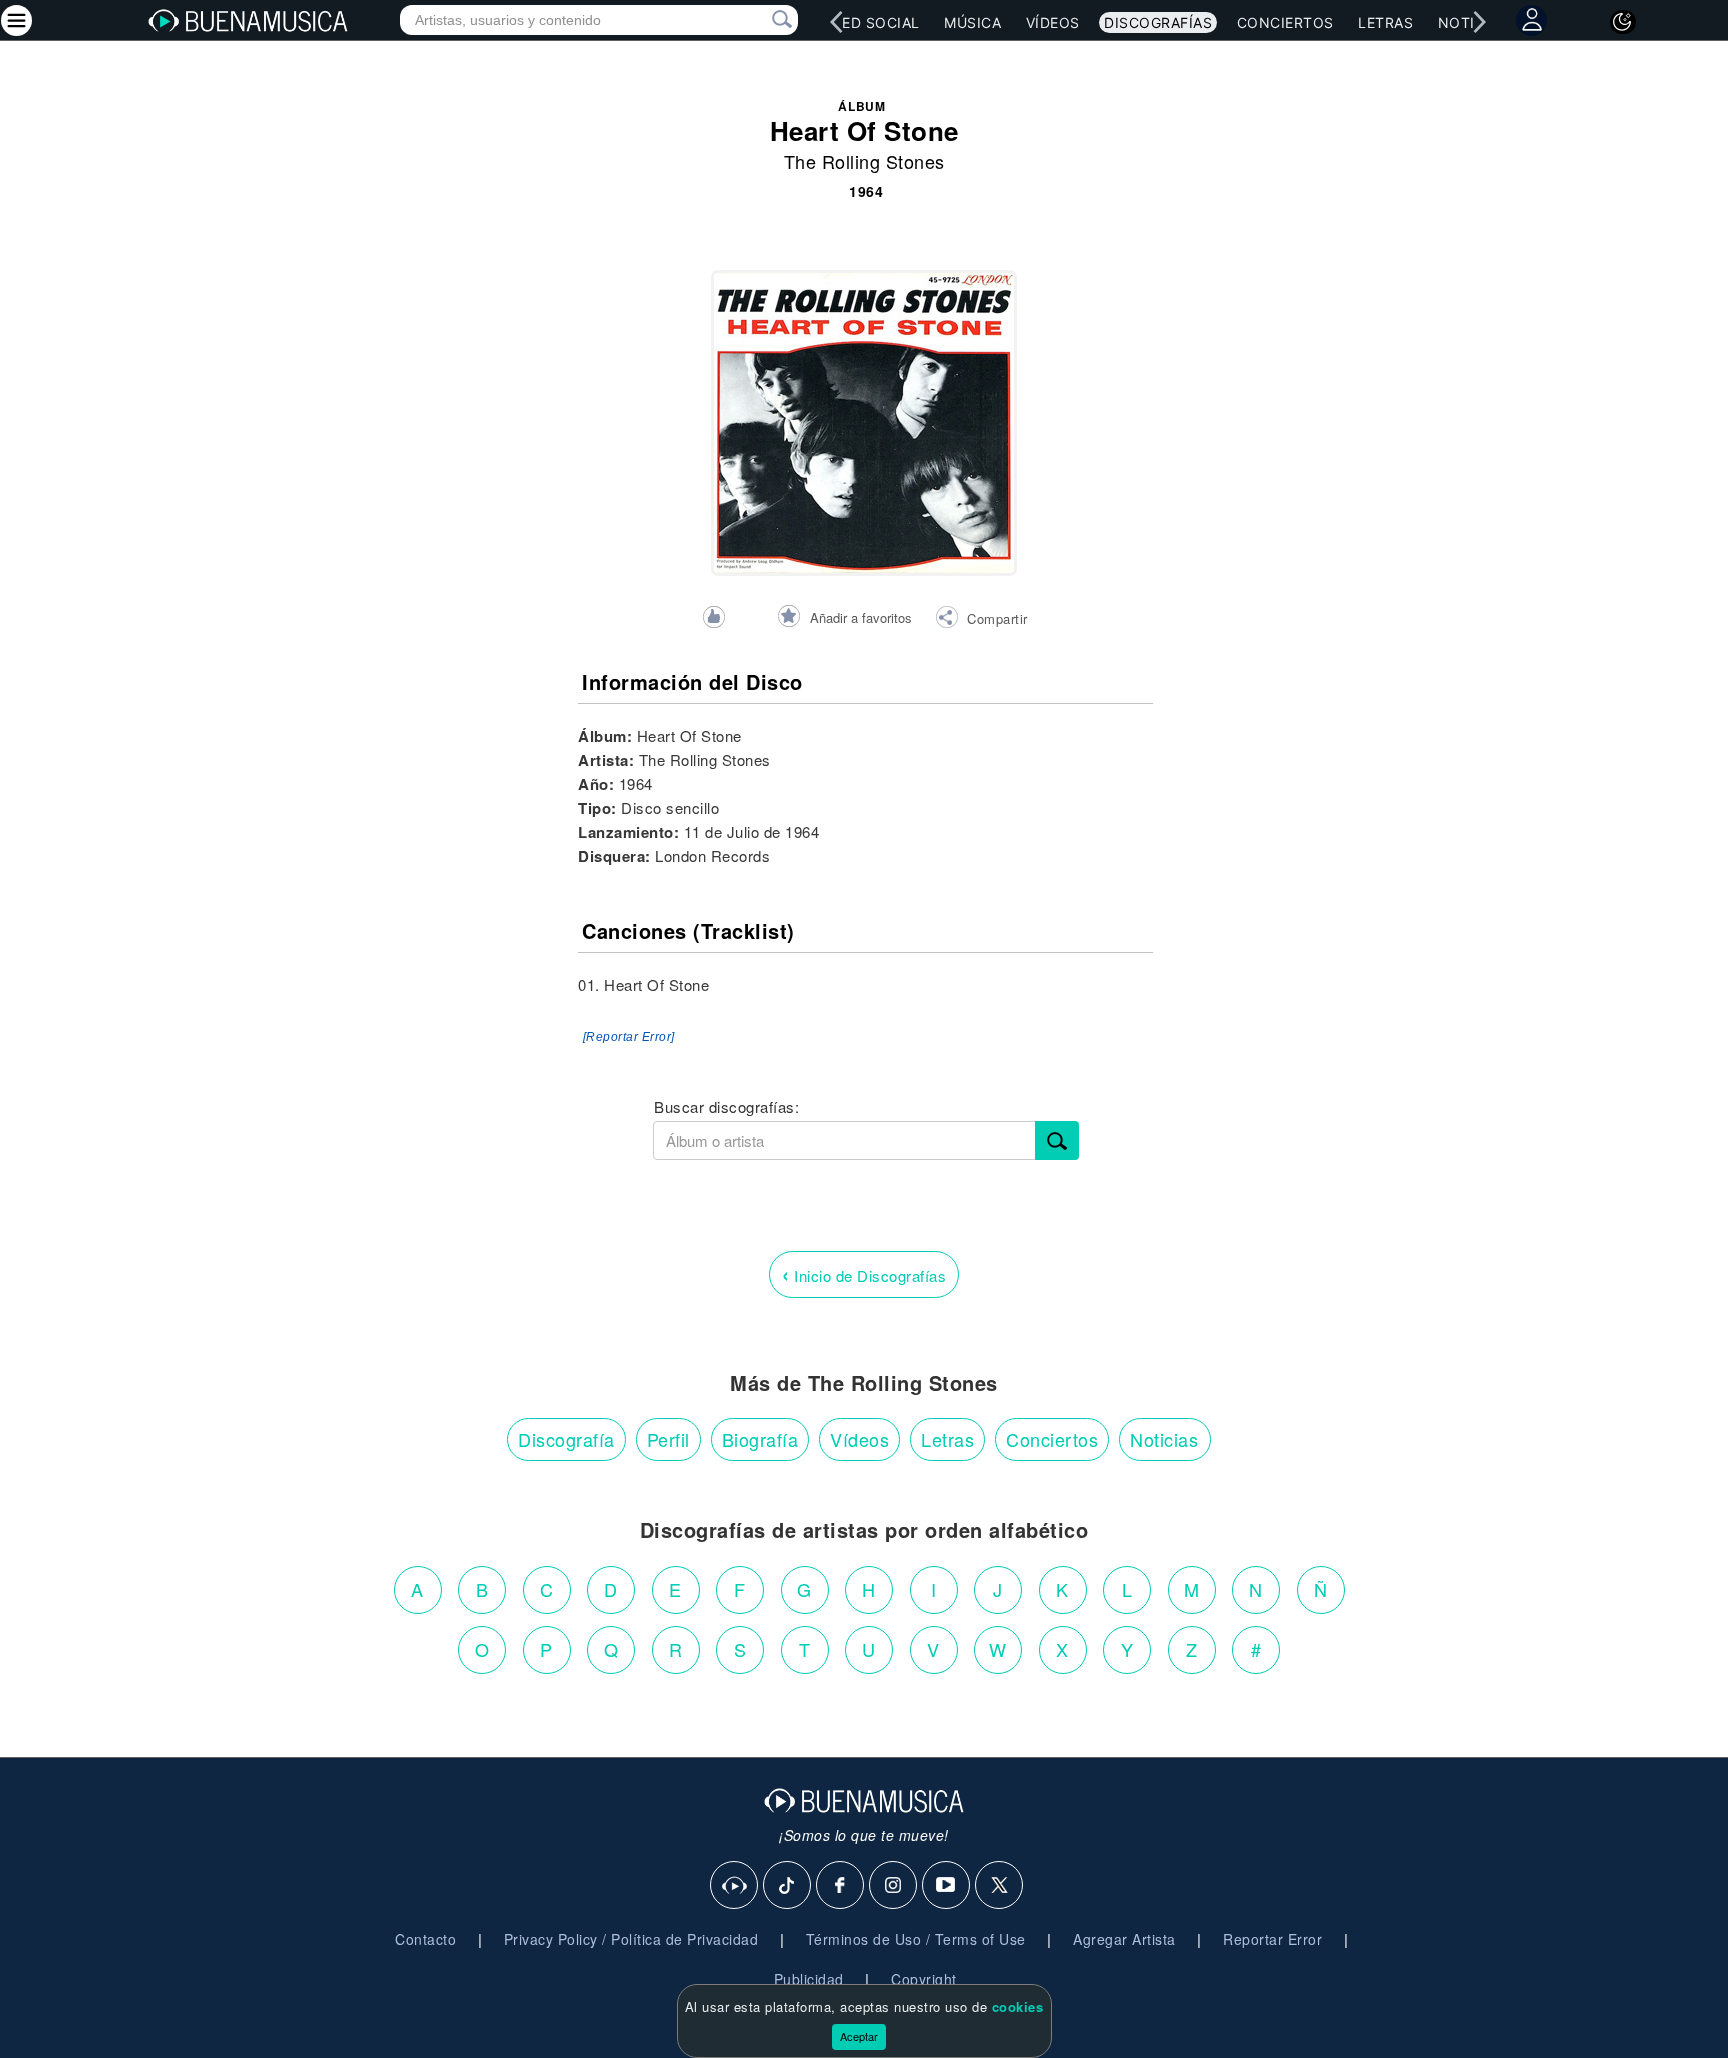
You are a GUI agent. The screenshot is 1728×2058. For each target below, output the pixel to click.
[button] (981, 620)
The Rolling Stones (864, 161)
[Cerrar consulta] (759, 20)
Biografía (760, 1439)
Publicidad (809, 1979)
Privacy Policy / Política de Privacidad (631, 1939)
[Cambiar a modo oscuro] (1623, 22)
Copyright (924, 1979)
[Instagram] (894, 1886)
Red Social (876, 22)
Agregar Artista (1124, 1939)
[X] (1000, 1886)
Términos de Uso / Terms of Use (916, 1939)
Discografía (566, 1439)
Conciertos (1285, 22)
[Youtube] (947, 1886)
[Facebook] (841, 1886)
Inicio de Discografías (864, 1273)
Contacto (425, 1939)
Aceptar (859, 2036)
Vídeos (1053, 22)
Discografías (1158, 22)
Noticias (1164, 1439)
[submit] (1057, 1140)
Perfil (668, 1439)
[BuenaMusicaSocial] (735, 1886)
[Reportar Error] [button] (629, 1037)
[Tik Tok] (788, 1886)
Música (972, 22)
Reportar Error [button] (1272, 1939)
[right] (1479, 22)
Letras (1385, 22)
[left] (836, 22)
